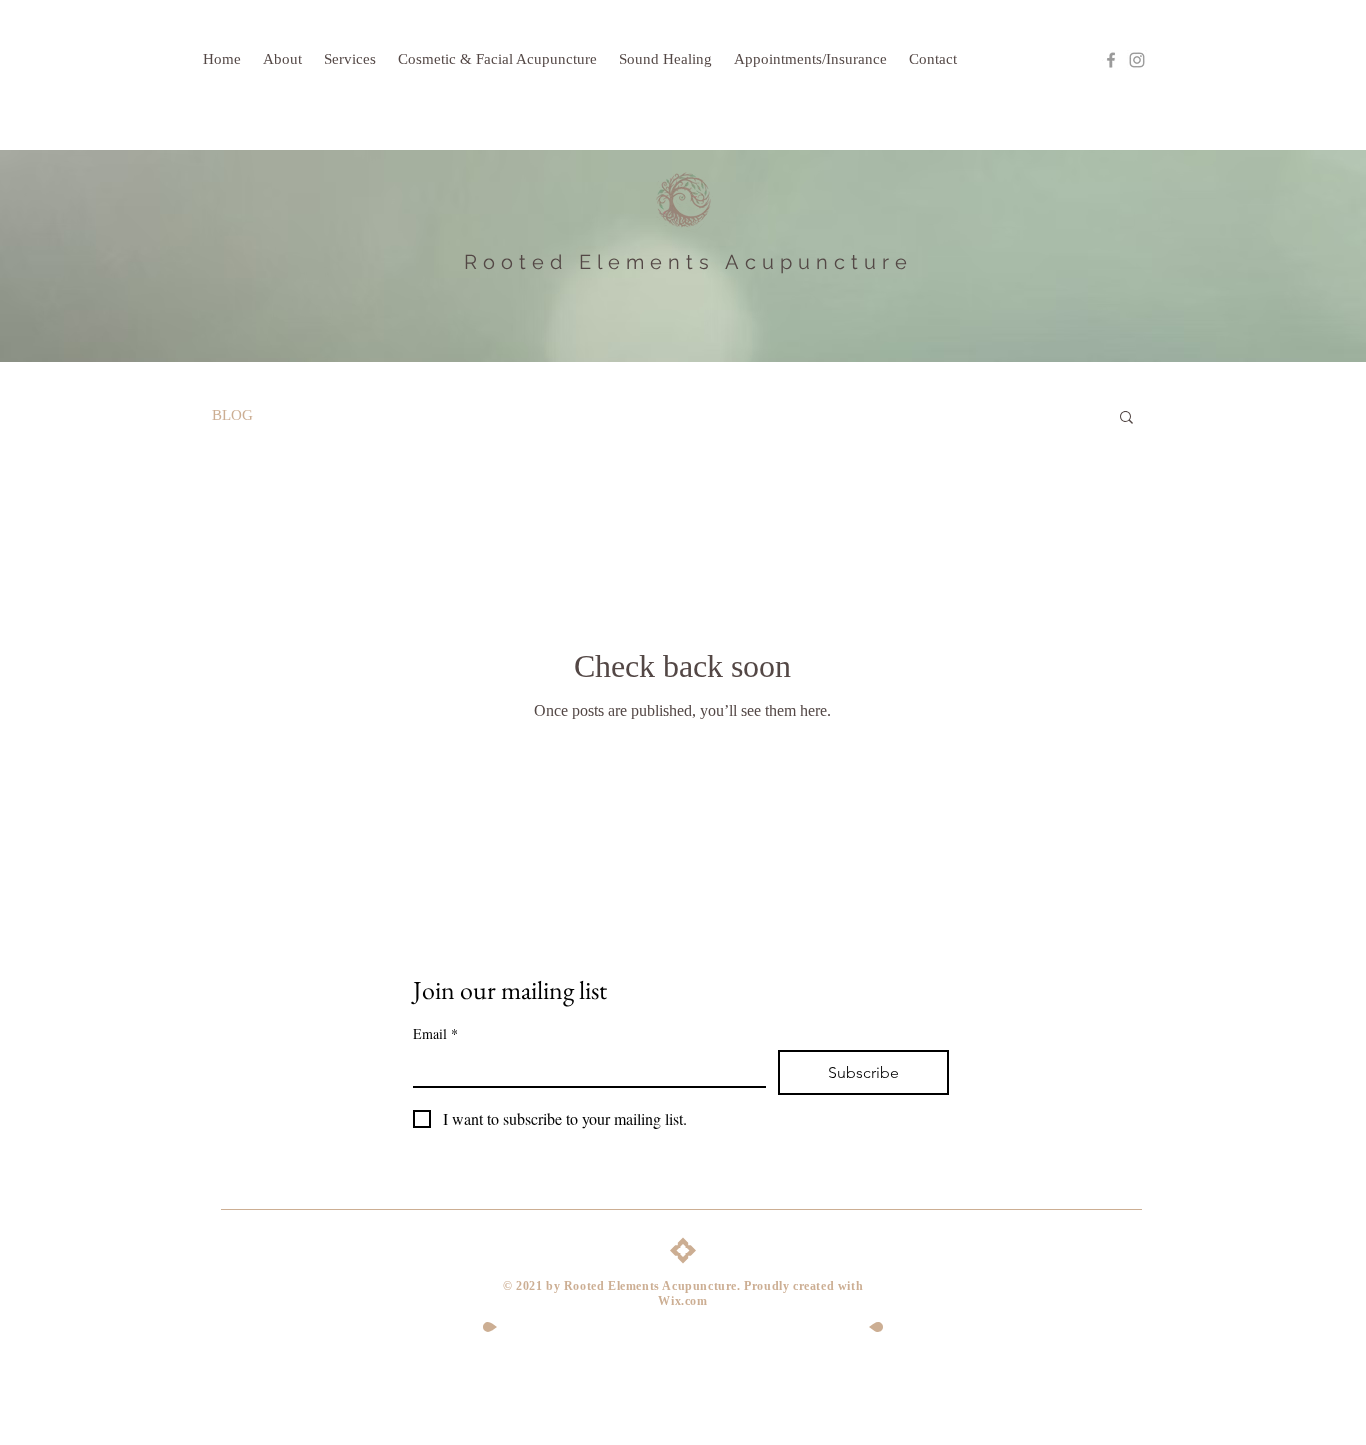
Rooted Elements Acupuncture (688, 262)
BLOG (232, 415)
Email (435, 1033)
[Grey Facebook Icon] (1111, 60)
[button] (1126, 418)
